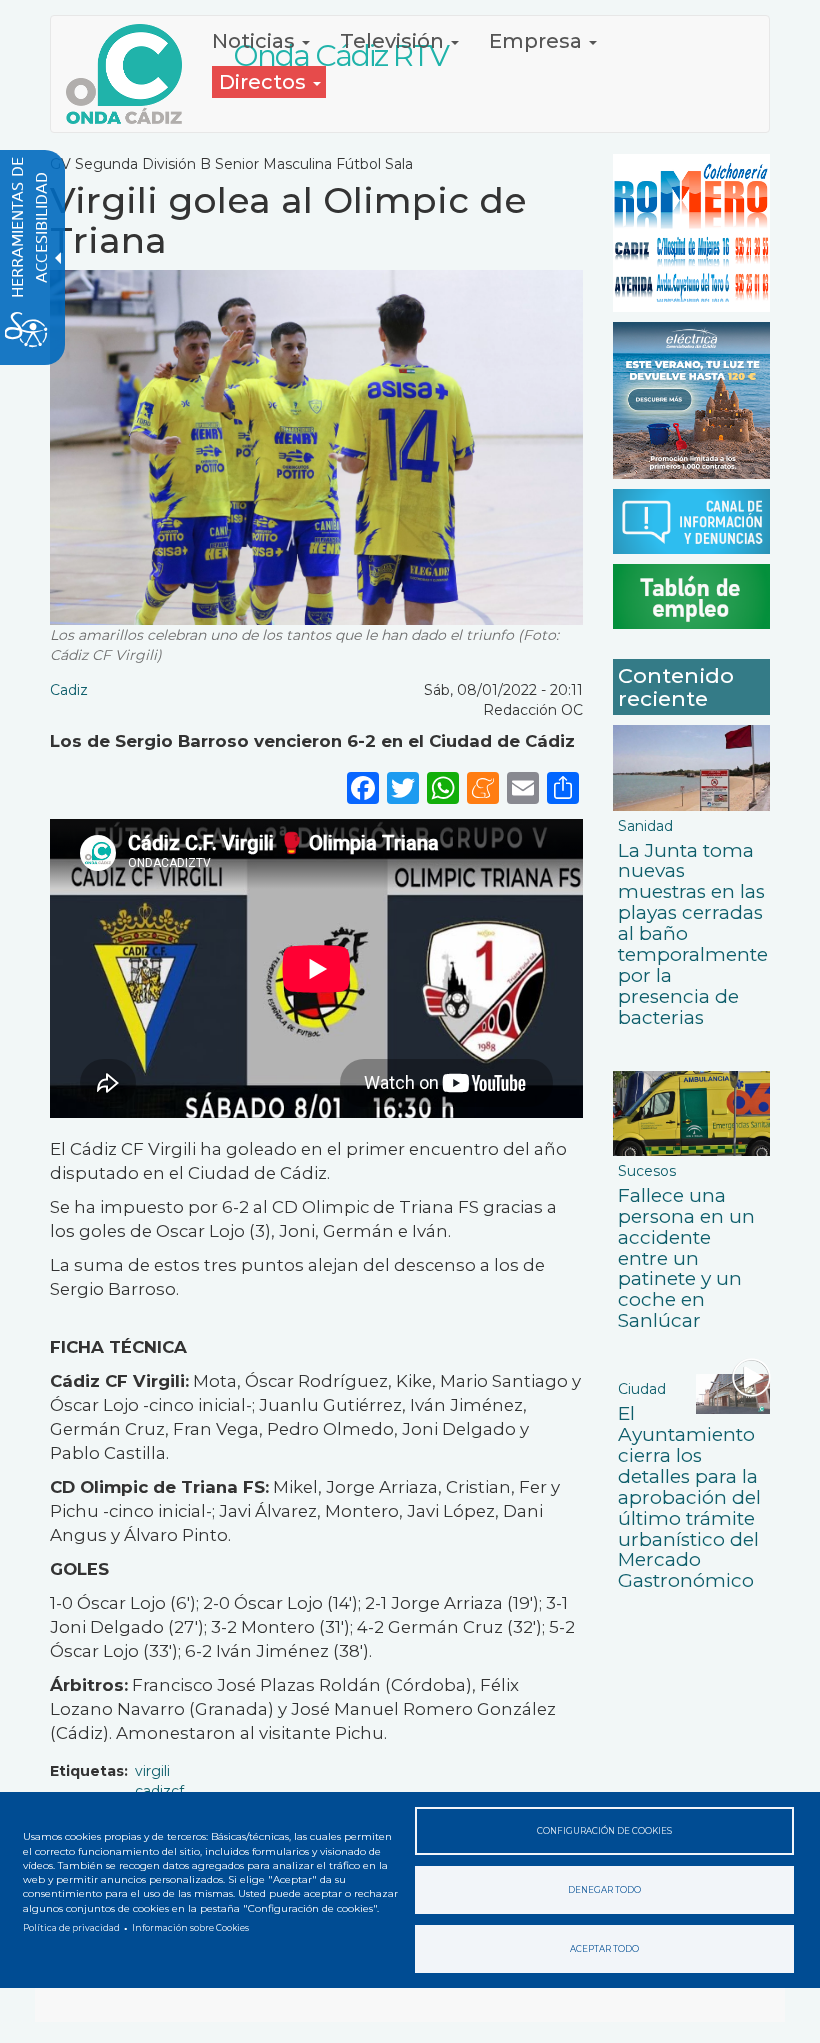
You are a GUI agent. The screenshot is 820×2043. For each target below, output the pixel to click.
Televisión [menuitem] (394, 41)
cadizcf (159, 1791)
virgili (152, 1771)
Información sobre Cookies (190, 1928)
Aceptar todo (604, 1949)
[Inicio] (131, 74)
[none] (563, 786)
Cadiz (69, 690)
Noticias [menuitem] (256, 41)
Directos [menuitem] (265, 82)
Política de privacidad (71, 1928)
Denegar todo (604, 1890)
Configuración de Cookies (604, 1831)
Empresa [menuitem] (538, 41)
